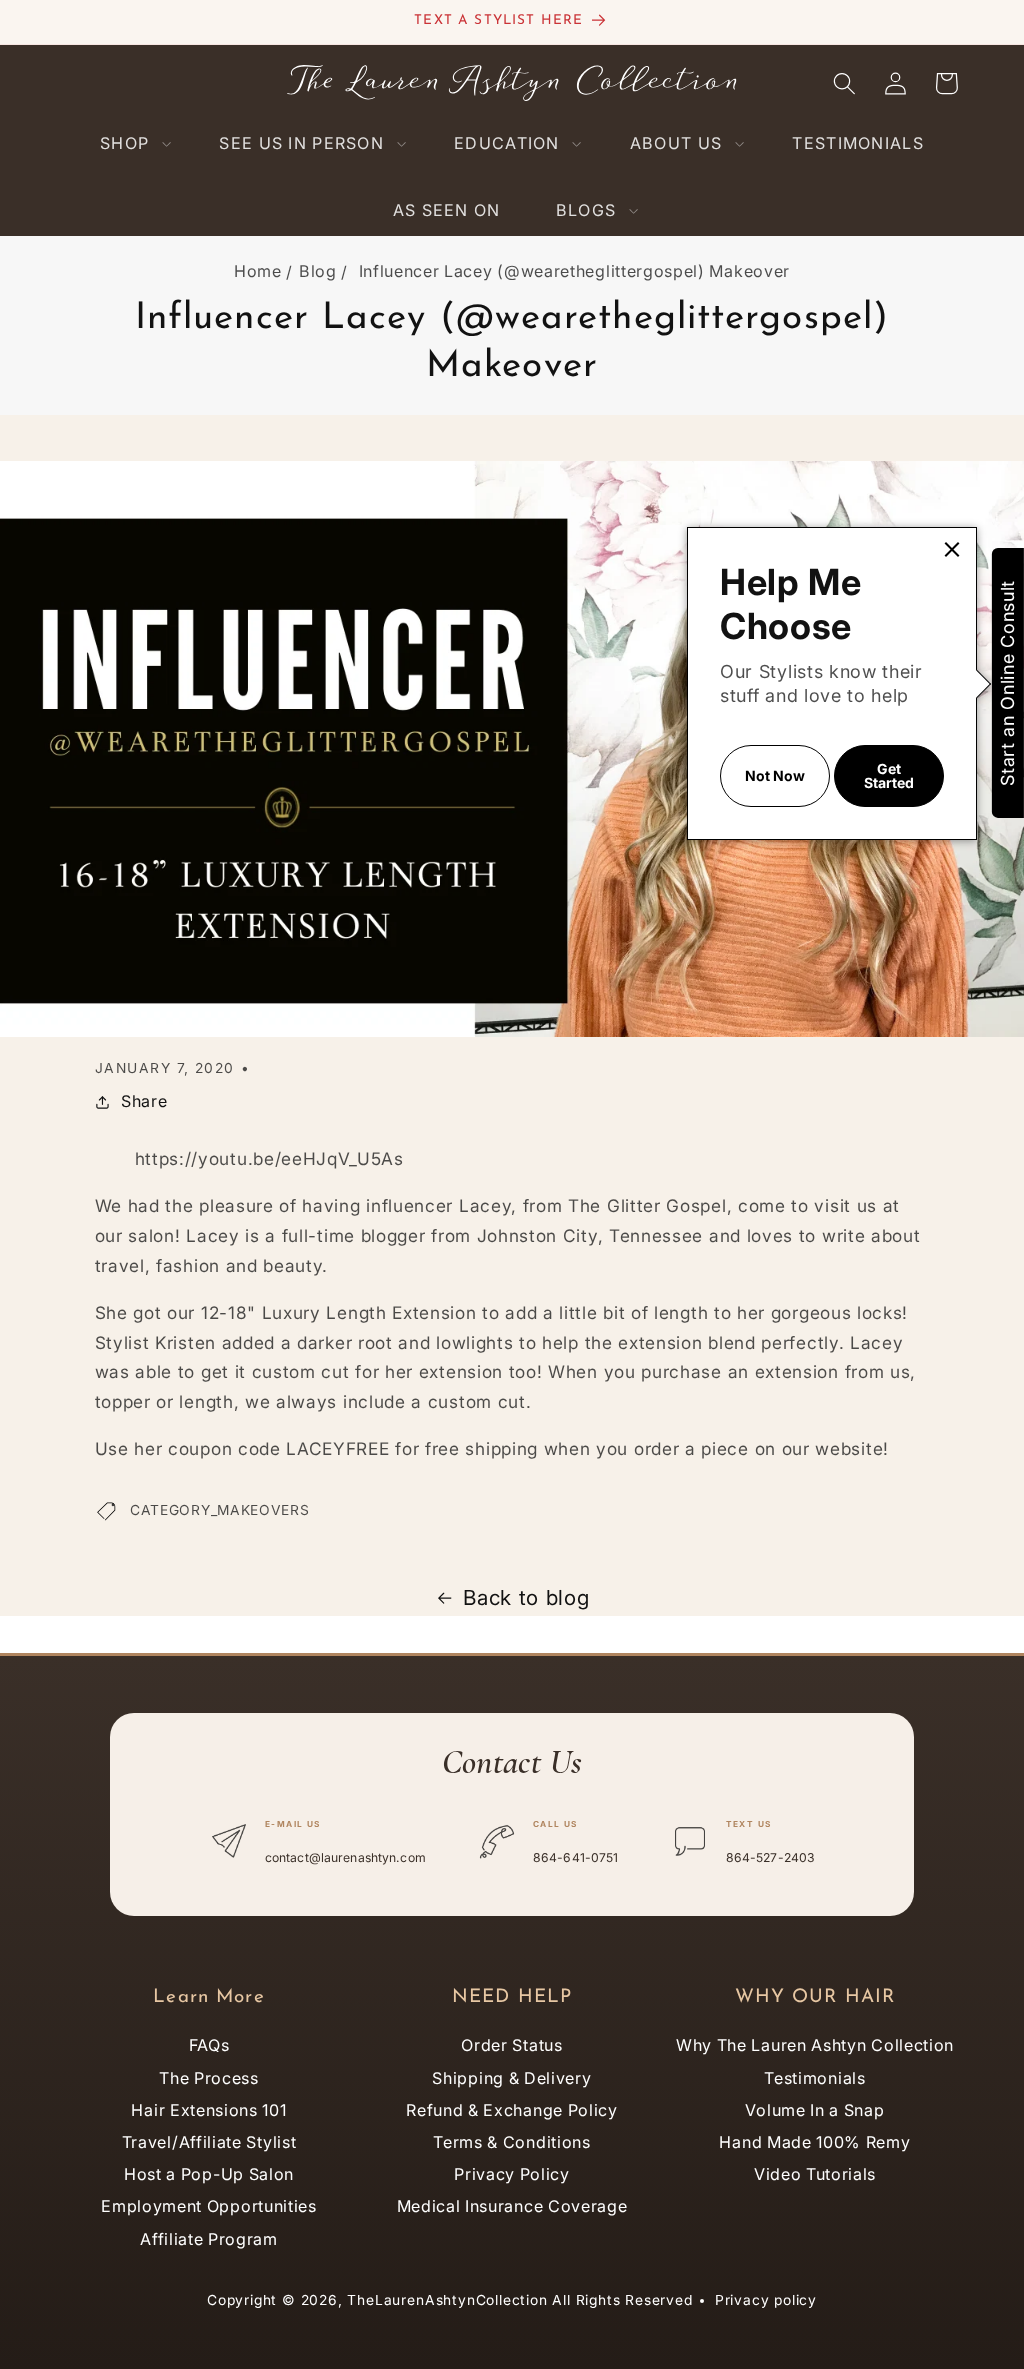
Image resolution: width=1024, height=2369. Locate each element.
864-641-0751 (575, 1857)
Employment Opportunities (209, 2206)
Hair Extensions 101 (208, 2110)
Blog (318, 271)
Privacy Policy (512, 2174)
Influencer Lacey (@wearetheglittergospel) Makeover (575, 271)
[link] (952, 550)
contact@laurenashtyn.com (345, 1857)
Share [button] (144, 1101)
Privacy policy (766, 2300)
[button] (132, 143)
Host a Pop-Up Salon (209, 2174)
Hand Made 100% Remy (814, 2142)
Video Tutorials (815, 2174)
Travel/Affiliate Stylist (209, 2142)
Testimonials (814, 2078)
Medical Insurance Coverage (512, 2206)
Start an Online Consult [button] (1007, 683)
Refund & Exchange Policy (512, 2110)
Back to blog (526, 1597)
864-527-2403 (770, 1857)
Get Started (889, 775)
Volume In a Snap (814, 2110)
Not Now (775, 775)
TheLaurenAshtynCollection (447, 2300)
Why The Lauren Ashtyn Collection (815, 2045)
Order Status (511, 2045)
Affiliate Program (209, 2239)
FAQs (209, 2045)
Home (258, 271)
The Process (209, 2078)
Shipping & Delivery (511, 2078)
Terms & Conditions (511, 2142)
